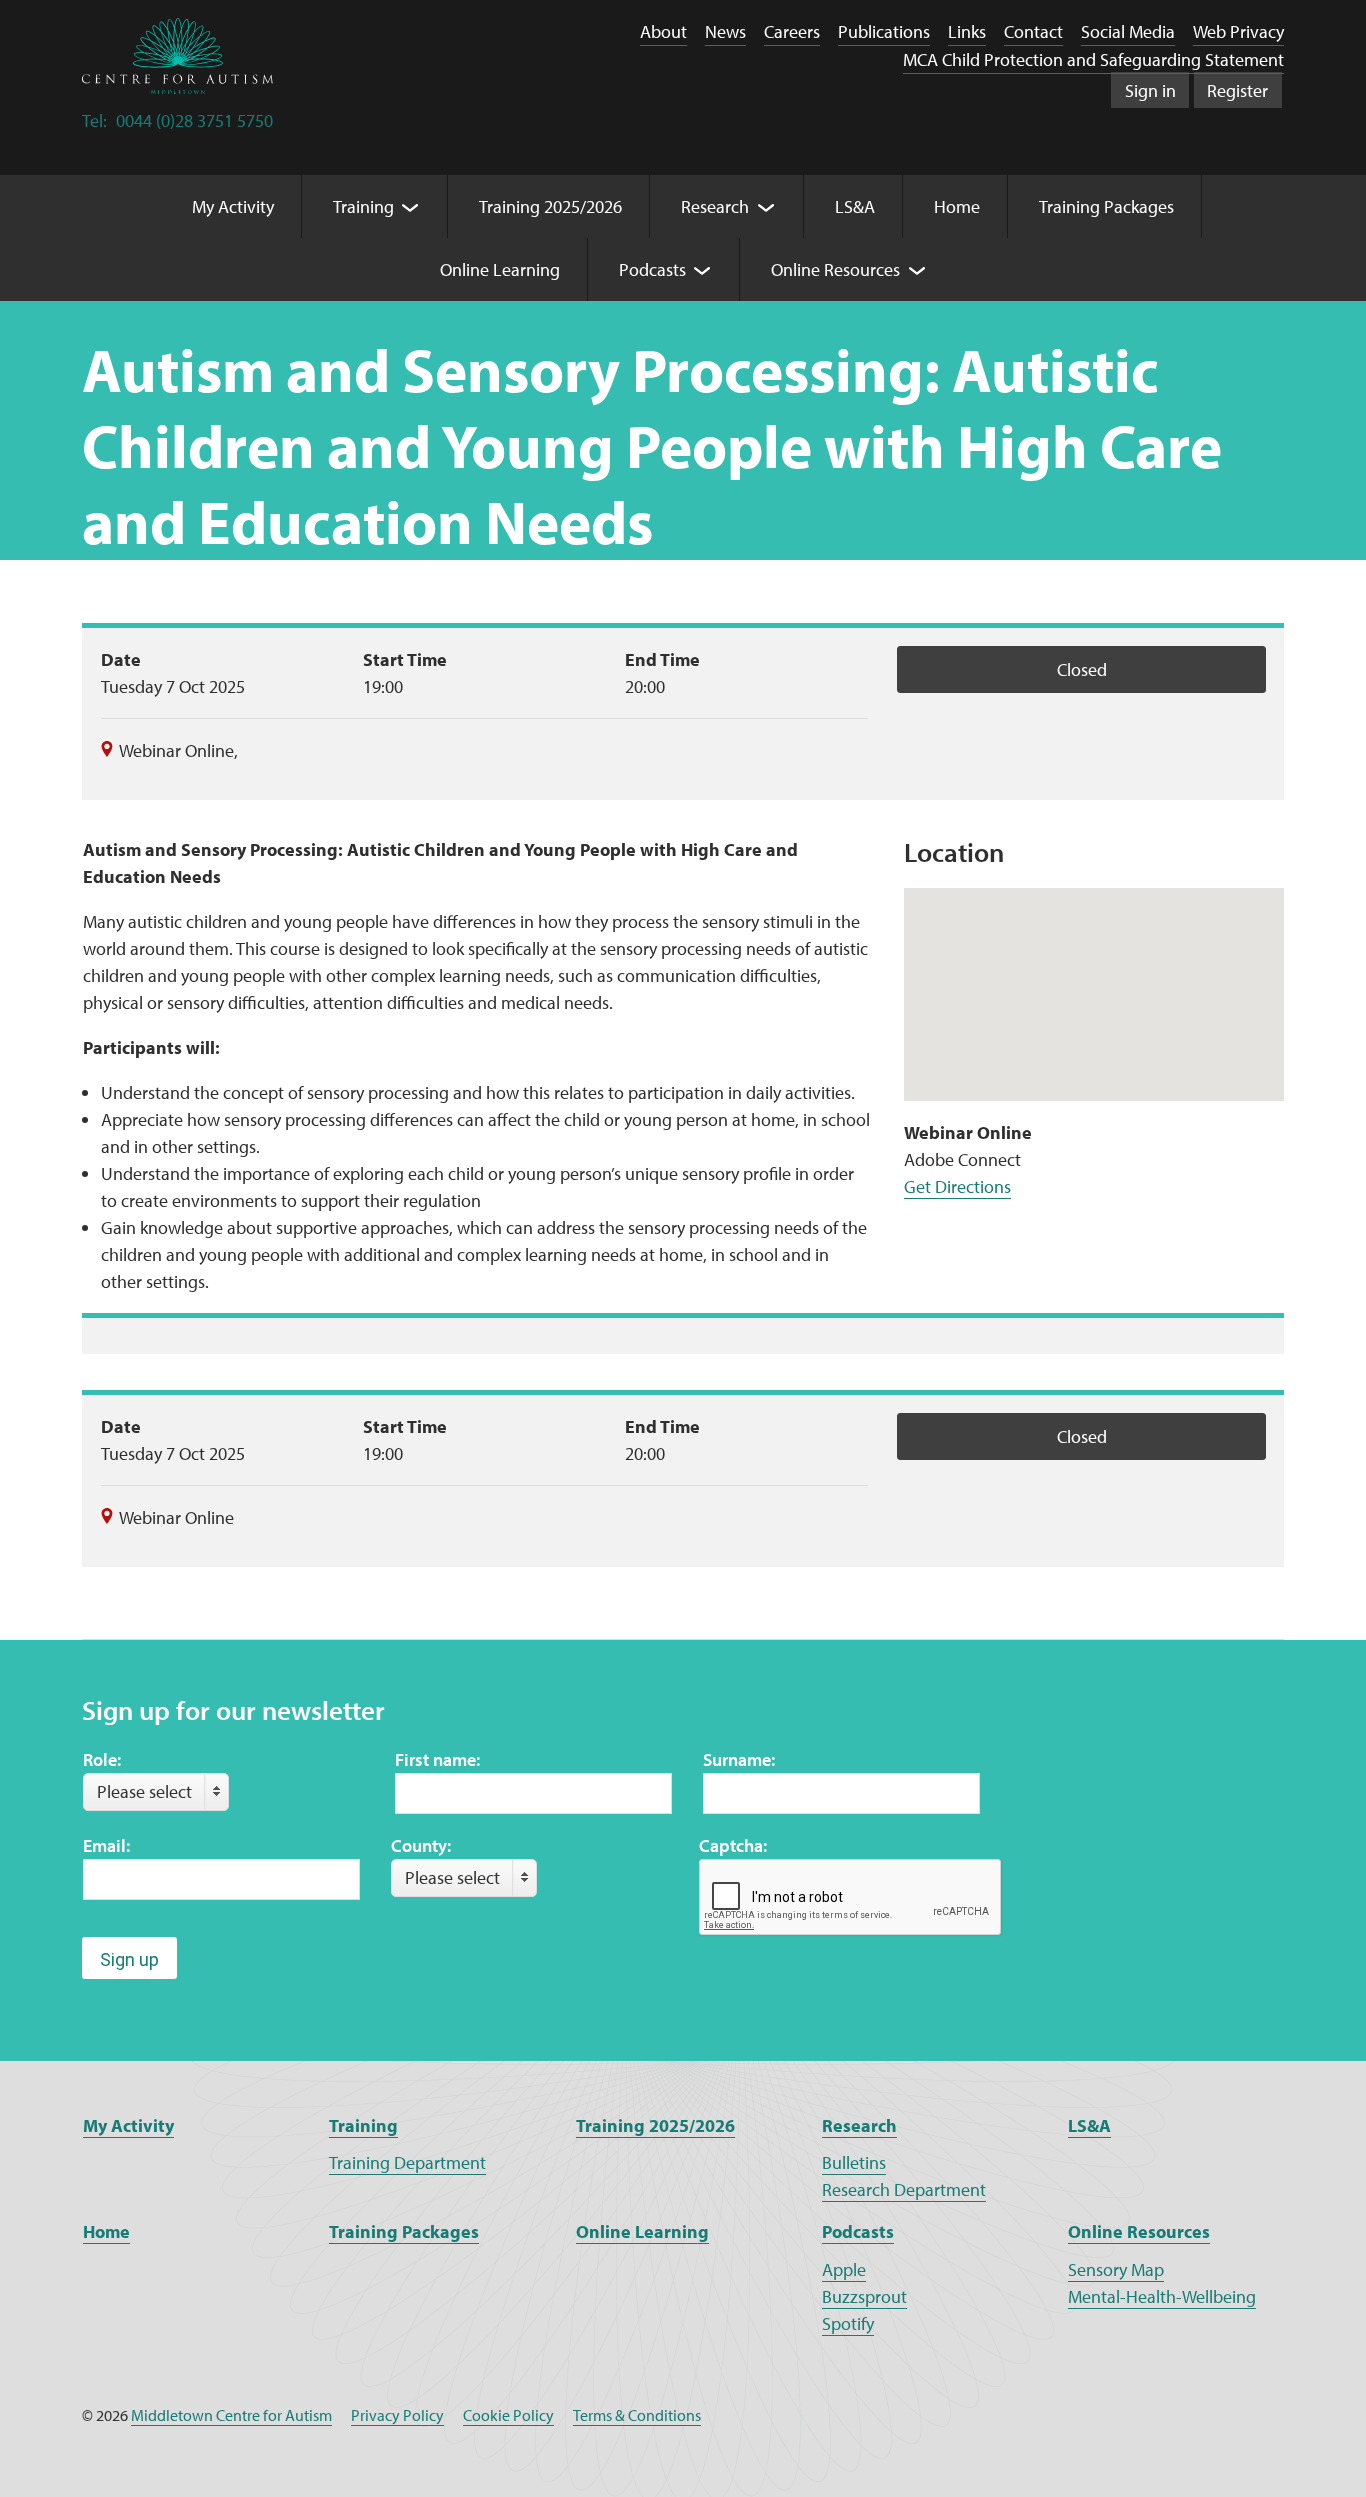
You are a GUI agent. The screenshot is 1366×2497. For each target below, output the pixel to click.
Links (967, 31)
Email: (106, 1845)
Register (1237, 90)
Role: (102, 1759)
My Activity (128, 2125)
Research (859, 2125)
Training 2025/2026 (655, 2125)
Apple (844, 2269)
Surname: (739, 1759)
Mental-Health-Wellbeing (1162, 2296)
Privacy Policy (397, 2415)
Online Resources (1139, 2231)
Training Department (407, 2162)
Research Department (904, 2189)
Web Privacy (1238, 31)
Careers (792, 31)
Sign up (129, 1959)
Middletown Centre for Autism (231, 2415)
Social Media (1128, 31)
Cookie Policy (508, 2415)
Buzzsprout (864, 2296)
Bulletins (854, 2162)
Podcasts (858, 2231)
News (725, 31)
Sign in (1150, 90)
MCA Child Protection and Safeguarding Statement (1093, 59)
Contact (1033, 31)
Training (363, 2125)
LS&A (1089, 2125)
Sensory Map (1116, 2269)
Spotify (848, 2323)
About (663, 31)
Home (106, 2231)
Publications (884, 31)
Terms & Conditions (637, 2415)
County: (421, 1845)
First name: (437, 1759)
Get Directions (957, 1186)
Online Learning (642, 2231)
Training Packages (404, 2231)
